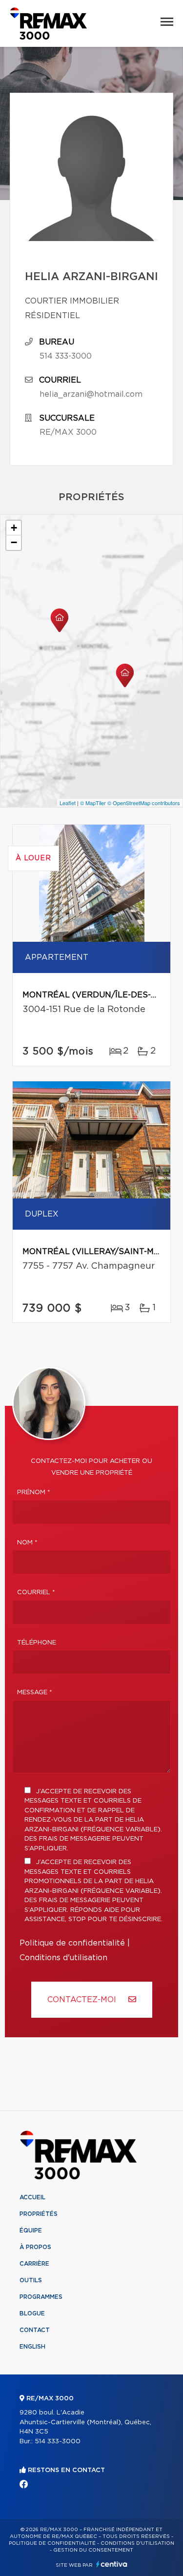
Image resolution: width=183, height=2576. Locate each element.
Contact (35, 2330)
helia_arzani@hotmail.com (91, 394)
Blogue (32, 2313)
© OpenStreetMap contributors (144, 803)
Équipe (31, 2231)
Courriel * (36, 1592)
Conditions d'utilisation (63, 1958)
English (32, 2347)
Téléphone (37, 1643)
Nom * (27, 1543)
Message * (35, 1693)
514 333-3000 (66, 356)
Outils (31, 2280)
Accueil (32, 2197)
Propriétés (39, 2214)
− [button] (14, 542)
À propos (35, 2247)
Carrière (34, 2264)
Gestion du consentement (93, 2550)
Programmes (41, 2297)
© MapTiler (93, 803)
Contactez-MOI (83, 2000)
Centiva (112, 2564)
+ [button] (14, 528)
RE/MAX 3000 (68, 432)
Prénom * (34, 1492)
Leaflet (68, 803)
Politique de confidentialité (72, 1943)
